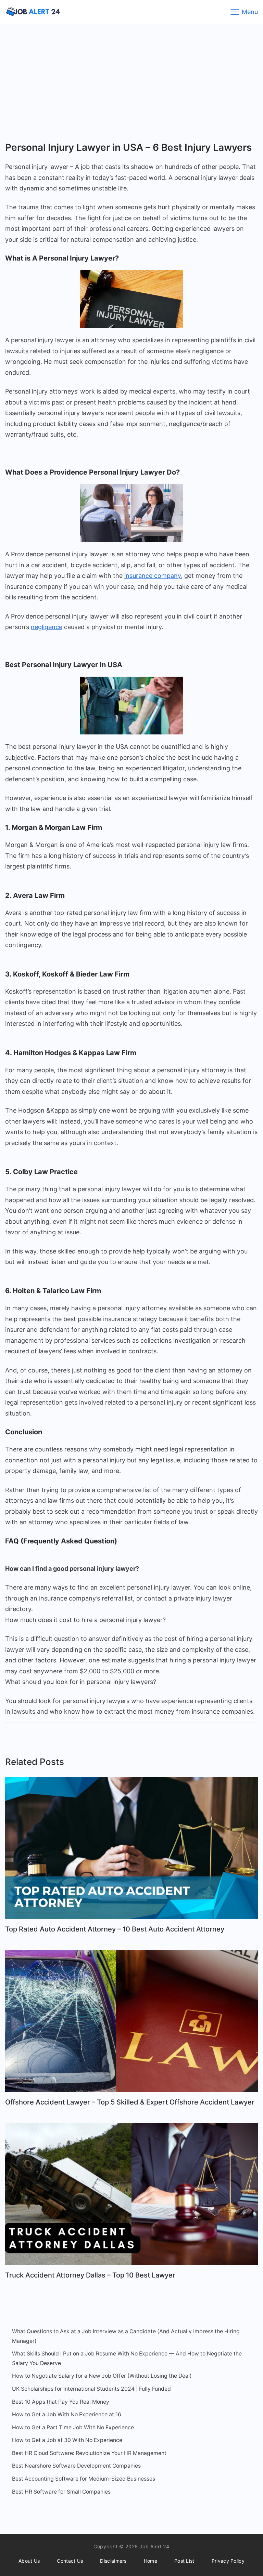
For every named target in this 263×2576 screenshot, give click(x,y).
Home (151, 2561)
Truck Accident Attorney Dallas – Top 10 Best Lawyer (90, 2275)
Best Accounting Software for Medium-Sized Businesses (84, 2479)
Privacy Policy (228, 2561)
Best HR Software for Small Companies (61, 2492)
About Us (29, 2561)
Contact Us (70, 2561)
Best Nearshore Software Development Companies (76, 2466)
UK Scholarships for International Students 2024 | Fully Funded (91, 2389)
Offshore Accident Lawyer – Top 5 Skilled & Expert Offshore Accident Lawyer (130, 2102)
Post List (184, 2561)
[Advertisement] (131, 75)
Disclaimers (113, 2561)
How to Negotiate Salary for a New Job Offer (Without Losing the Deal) (102, 2376)
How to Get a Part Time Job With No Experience (73, 2427)
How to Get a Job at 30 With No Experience (67, 2440)
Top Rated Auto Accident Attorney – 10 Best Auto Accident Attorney (115, 1929)
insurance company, (153, 576)
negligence (47, 627)
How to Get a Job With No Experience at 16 (67, 2414)
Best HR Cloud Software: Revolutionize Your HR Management (89, 2453)
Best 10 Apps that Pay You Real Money (61, 2402)
